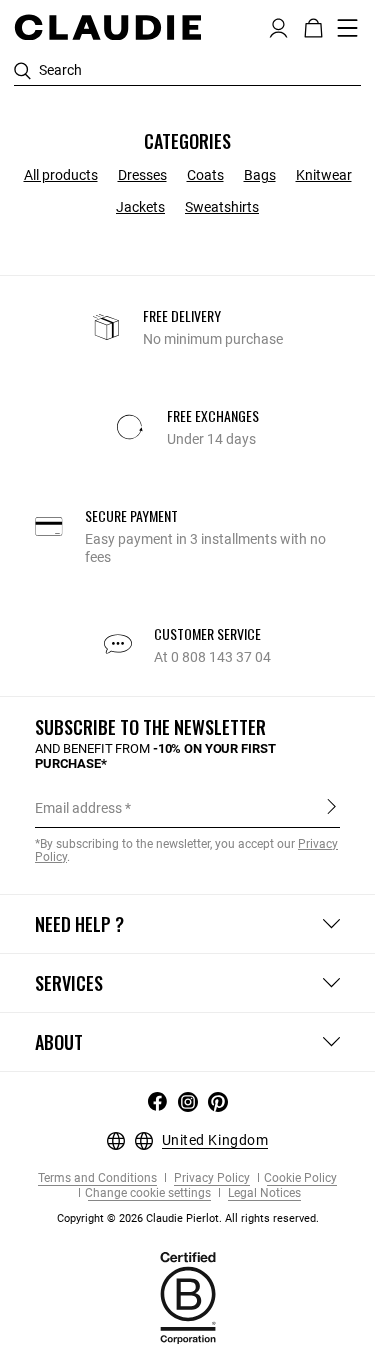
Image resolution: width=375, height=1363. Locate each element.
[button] (278, 26)
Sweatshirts (222, 207)
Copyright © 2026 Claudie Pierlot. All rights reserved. (188, 1218)
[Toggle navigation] (348, 28)
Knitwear (324, 175)
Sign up (331, 807)
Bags (260, 175)
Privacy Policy (210, 1178)
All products (61, 175)
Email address (78, 808)
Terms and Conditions (97, 1178)
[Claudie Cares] (188, 1296)
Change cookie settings (148, 1193)
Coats (205, 175)
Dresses (142, 175)
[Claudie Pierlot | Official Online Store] (107, 27)
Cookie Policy (300, 1178)
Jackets (140, 207)
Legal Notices (263, 1193)
